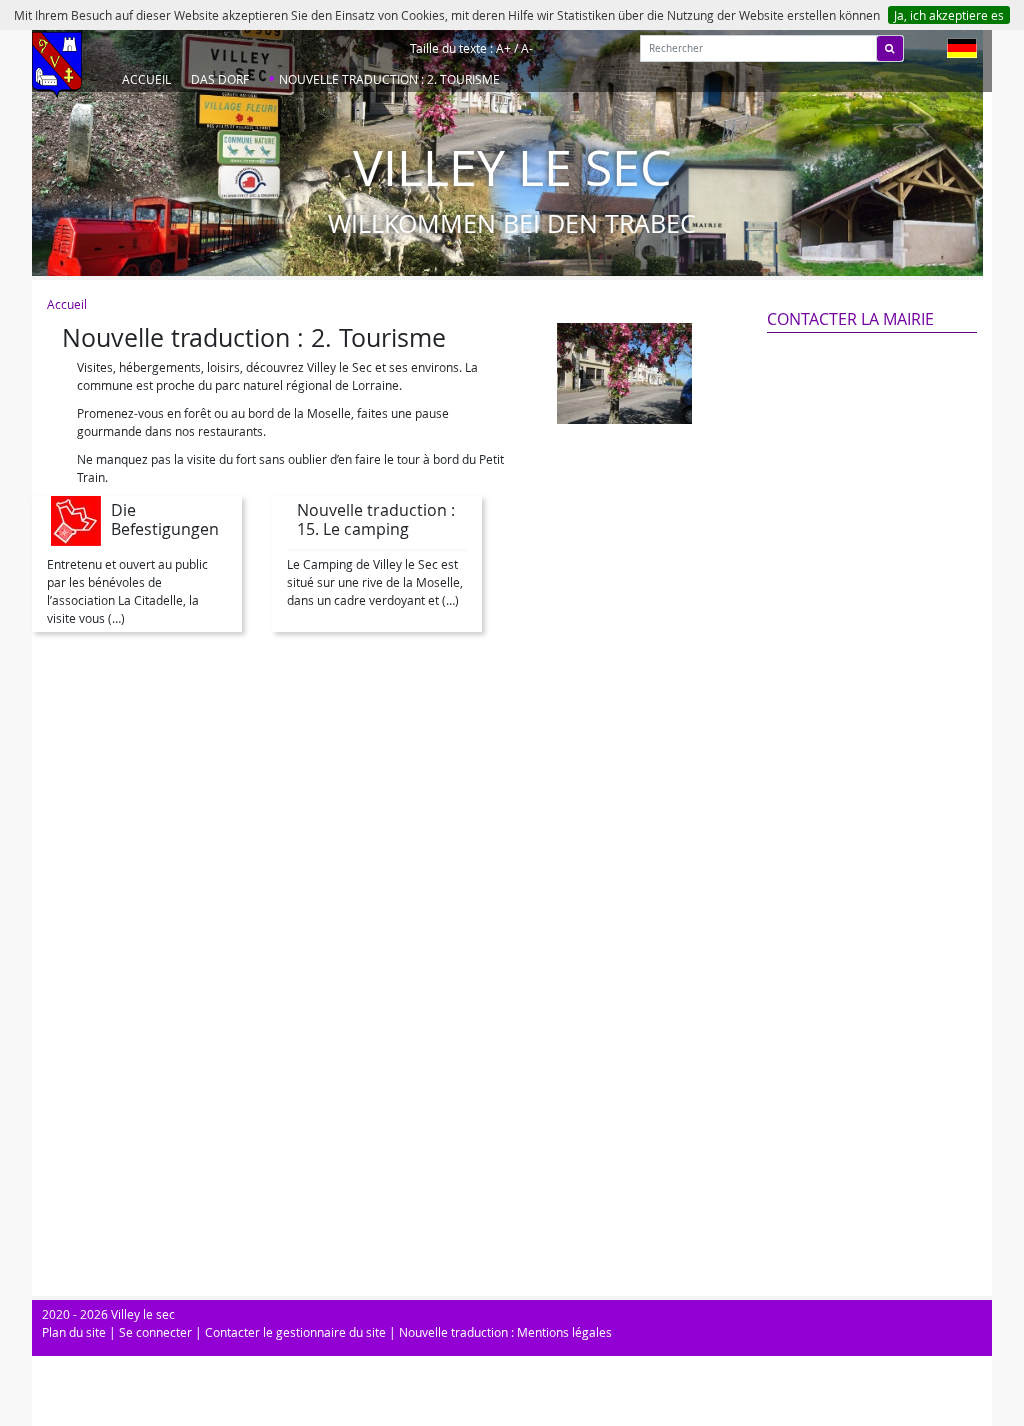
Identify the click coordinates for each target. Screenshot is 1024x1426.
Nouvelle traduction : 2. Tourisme (389, 79)
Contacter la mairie (850, 319)
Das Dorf (220, 79)
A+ (503, 48)
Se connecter (155, 1332)
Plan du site (74, 1332)
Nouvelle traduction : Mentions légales (505, 1332)
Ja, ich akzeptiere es (949, 15)
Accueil (146, 79)
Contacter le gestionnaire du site (295, 1332)
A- (527, 48)
